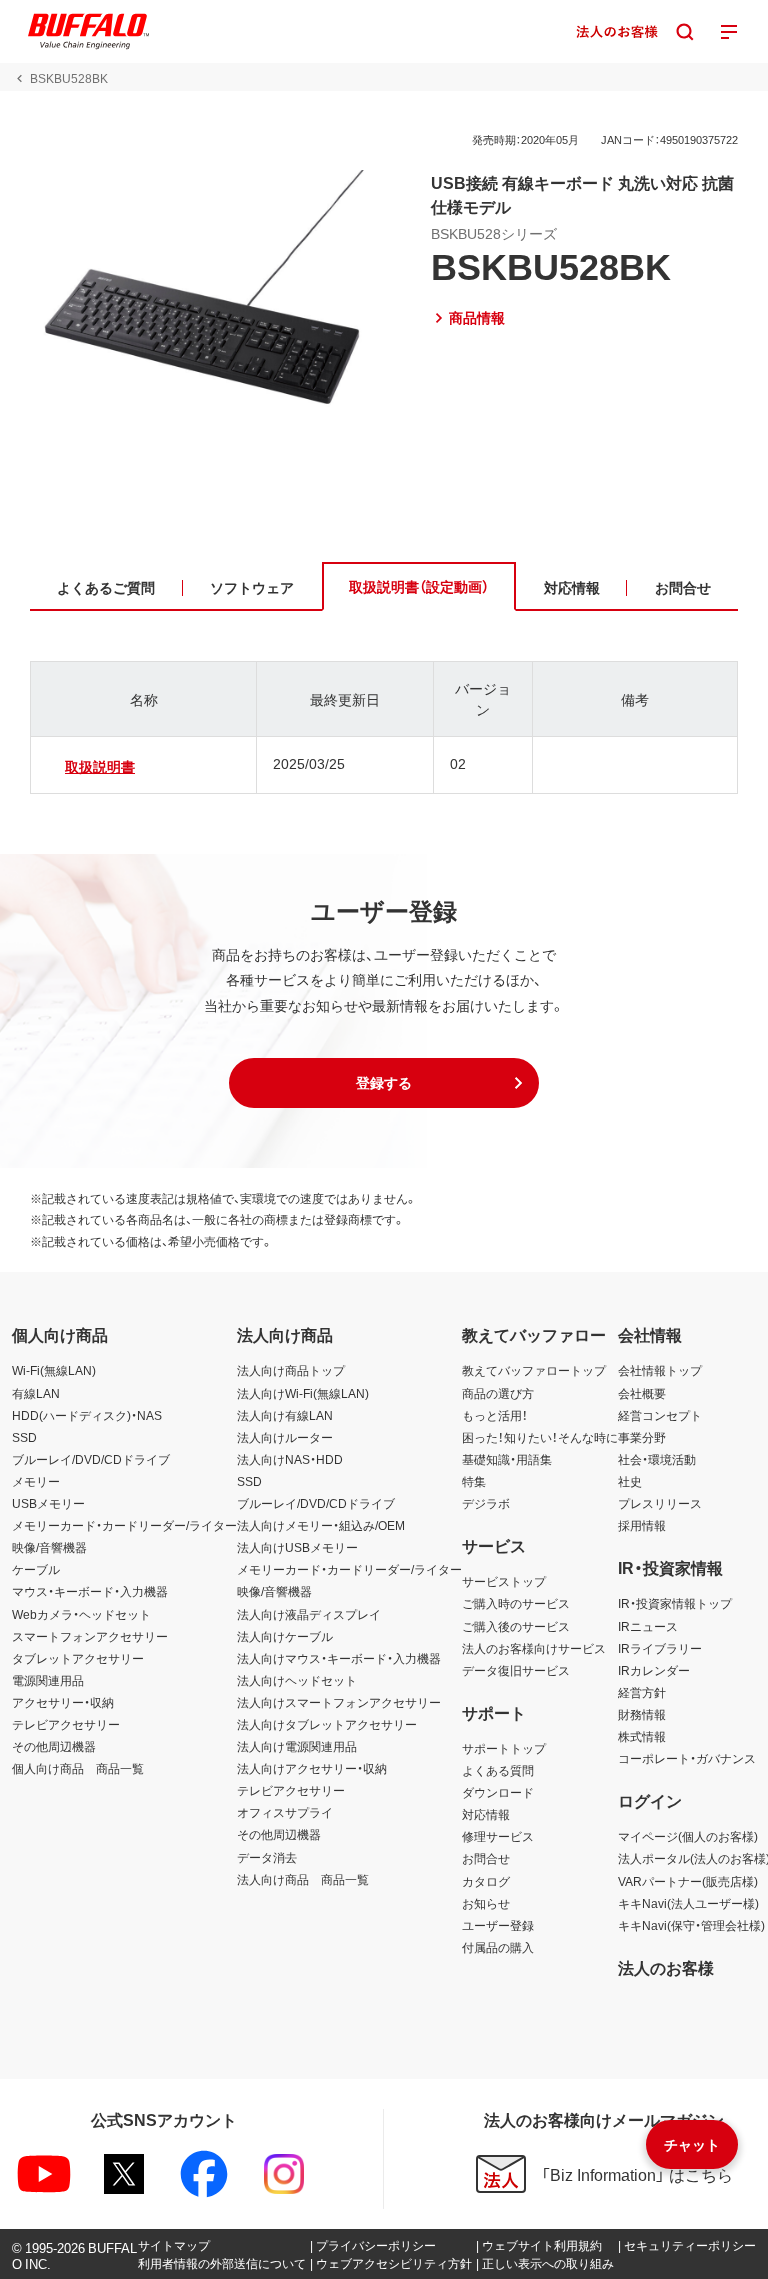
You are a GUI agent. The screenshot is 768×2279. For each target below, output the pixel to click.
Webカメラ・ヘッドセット (81, 1614)
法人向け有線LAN (285, 1415)
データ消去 (267, 1857)
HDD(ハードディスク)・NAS (87, 1415)
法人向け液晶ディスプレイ (309, 1614)
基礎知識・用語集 (507, 1459)
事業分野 (642, 1437)
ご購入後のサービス (516, 1626)
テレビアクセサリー (66, 1724)
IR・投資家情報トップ (675, 1603)
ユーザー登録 (498, 1925)
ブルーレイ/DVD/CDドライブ (91, 1459)
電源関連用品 (48, 1680)
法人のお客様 (666, 1967)
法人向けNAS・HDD (290, 1459)
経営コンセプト (660, 1415)
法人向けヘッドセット (297, 1680)
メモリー (36, 1481)
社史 (630, 1481)
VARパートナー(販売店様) (688, 1881)
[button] (384, 1083)
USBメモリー (48, 1503)
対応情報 (486, 1814)
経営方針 (642, 1692)
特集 (474, 1481)
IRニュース (648, 1626)
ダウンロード (498, 1792)
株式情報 (642, 1736)
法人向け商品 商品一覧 (303, 1879)
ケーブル (36, 1569)
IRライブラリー (660, 1648)
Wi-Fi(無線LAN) (54, 1370)
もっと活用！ (495, 1415)
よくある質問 (498, 1770)
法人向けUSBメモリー (297, 1547)
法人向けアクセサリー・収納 (312, 1768)
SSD (24, 1437)
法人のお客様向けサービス (534, 1648)
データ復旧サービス (516, 1670)
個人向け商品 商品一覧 (78, 1768)
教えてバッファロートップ (534, 1370)
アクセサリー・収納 (63, 1702)
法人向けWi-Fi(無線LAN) (303, 1393)
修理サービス (498, 1836)
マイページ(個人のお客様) (688, 1836)
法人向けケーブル (285, 1636)
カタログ (486, 1881)
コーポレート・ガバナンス (687, 1758)
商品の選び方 (498, 1393)
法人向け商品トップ (291, 1370)
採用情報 (642, 1525)
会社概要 (642, 1393)
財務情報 (642, 1714)
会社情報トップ (660, 1370)
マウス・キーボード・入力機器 (90, 1591)
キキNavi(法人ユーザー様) (688, 1903)
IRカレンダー (654, 1670)
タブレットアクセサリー (78, 1658)
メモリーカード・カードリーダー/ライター (124, 1525)
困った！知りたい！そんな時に (540, 1437)
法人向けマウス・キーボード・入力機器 (339, 1658)
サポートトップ (504, 1748)
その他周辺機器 (54, 1746)
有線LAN (36, 1393)
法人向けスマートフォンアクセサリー (339, 1702)
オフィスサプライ (285, 1812)
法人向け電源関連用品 (297, 1746)
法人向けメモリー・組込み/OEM (321, 1525)
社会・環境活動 (657, 1459)
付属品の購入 (498, 1947)
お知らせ (486, 1903)
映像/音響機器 (49, 1547)
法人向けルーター (285, 1437)
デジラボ (486, 1503)
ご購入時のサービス (516, 1603)
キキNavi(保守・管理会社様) (691, 1925)
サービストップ (504, 1581)
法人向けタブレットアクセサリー (327, 1724)
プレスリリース (660, 1503)
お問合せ (486, 1858)
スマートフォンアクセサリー (90, 1636)
